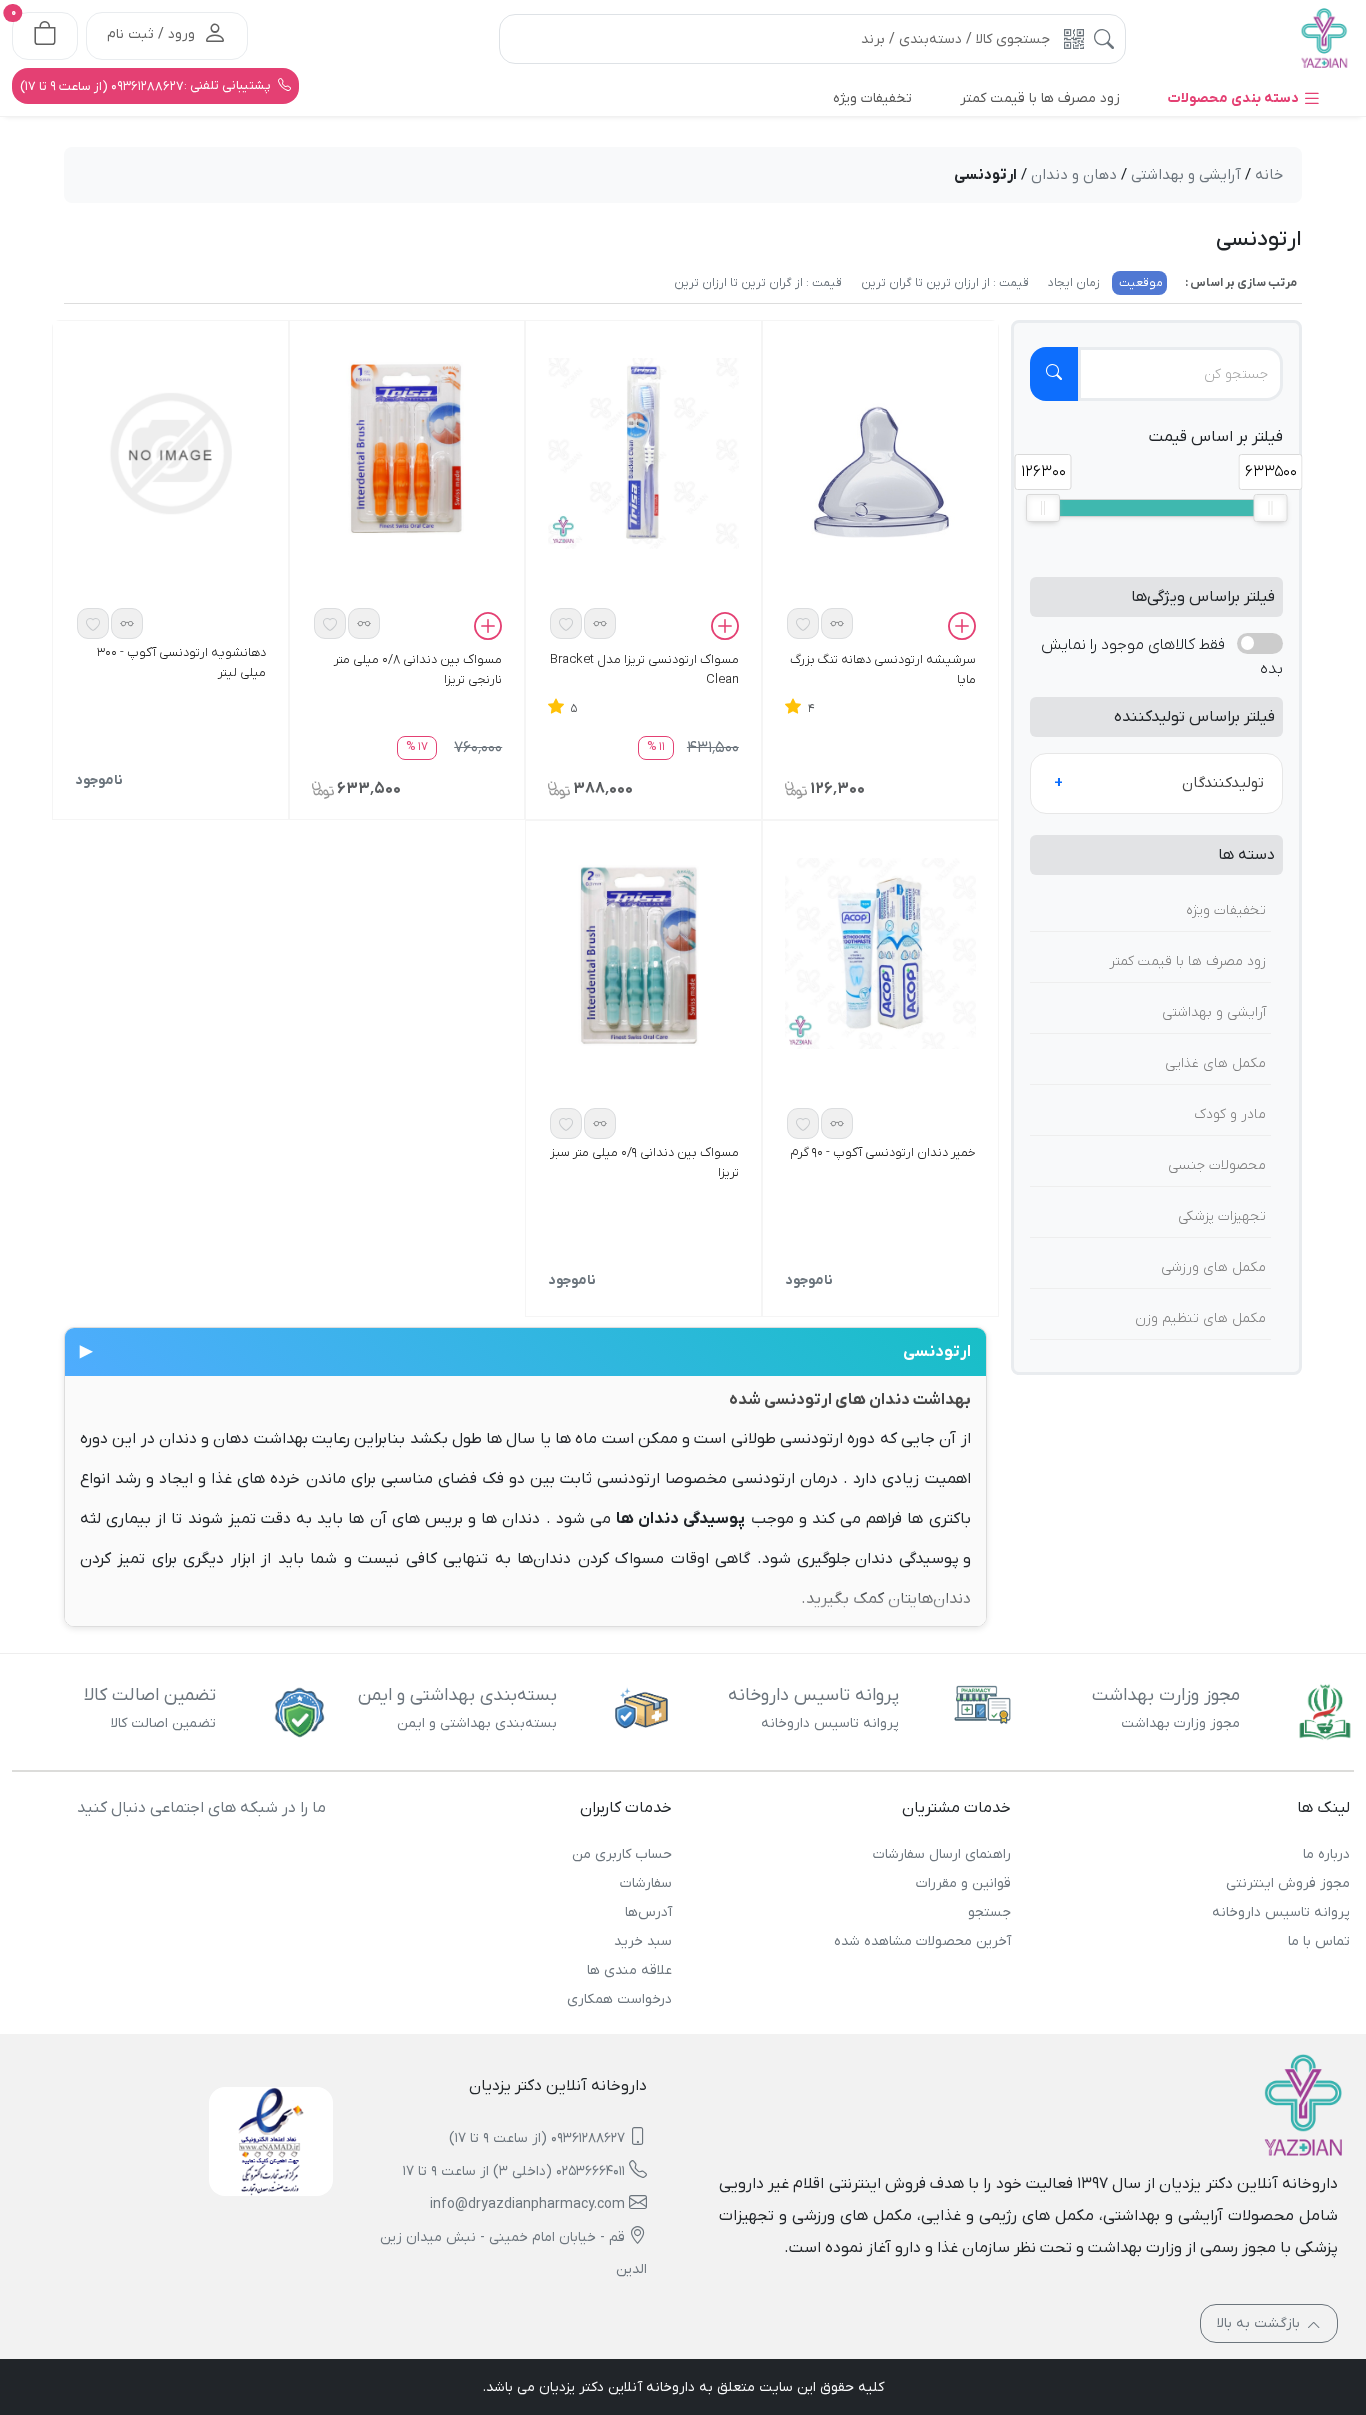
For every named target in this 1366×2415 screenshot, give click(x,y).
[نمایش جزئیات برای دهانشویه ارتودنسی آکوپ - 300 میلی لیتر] (170, 453)
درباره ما (1326, 1854)
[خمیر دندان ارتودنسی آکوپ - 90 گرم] (880, 953)
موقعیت (1139, 283)
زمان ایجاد (1072, 283)
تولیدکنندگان (1223, 783)
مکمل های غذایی (1215, 1063)
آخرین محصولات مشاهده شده (922, 1941)
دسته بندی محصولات (1235, 98)
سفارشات (646, 1883)
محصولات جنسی (1217, 1165)
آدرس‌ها (648, 1912)
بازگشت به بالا (1260, 2323)
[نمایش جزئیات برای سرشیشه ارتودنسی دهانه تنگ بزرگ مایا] (880, 477)
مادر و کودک (1230, 1114)
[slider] (1043, 508)
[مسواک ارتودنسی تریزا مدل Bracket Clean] (643, 453)
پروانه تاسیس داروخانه (1281, 1912)
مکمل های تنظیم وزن (1200, 1318)
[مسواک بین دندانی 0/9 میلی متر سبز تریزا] (643, 955)
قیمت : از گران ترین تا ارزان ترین (758, 283)
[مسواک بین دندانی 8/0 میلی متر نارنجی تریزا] (407, 451)
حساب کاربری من (622, 1854)
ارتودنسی (525, 1352)
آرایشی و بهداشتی (1214, 1012)
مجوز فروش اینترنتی (1288, 1883)
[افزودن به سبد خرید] (962, 629)
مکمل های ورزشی (1213, 1267)
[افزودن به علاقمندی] (803, 623)
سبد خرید (643, 1941)
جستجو (989, 1912)
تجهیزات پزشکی (1222, 1216)
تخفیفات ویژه (1226, 910)
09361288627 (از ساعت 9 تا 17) (537, 2138)
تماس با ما (1319, 1941)
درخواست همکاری (619, 1999)
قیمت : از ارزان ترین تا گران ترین (943, 283)
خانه (1269, 175)
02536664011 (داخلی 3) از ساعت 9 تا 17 (514, 2171)
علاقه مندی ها (629, 1970)
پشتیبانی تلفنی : (147, 86)
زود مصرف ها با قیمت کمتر (1187, 961)
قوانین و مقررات (963, 1883)
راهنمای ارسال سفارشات (942, 1854)
